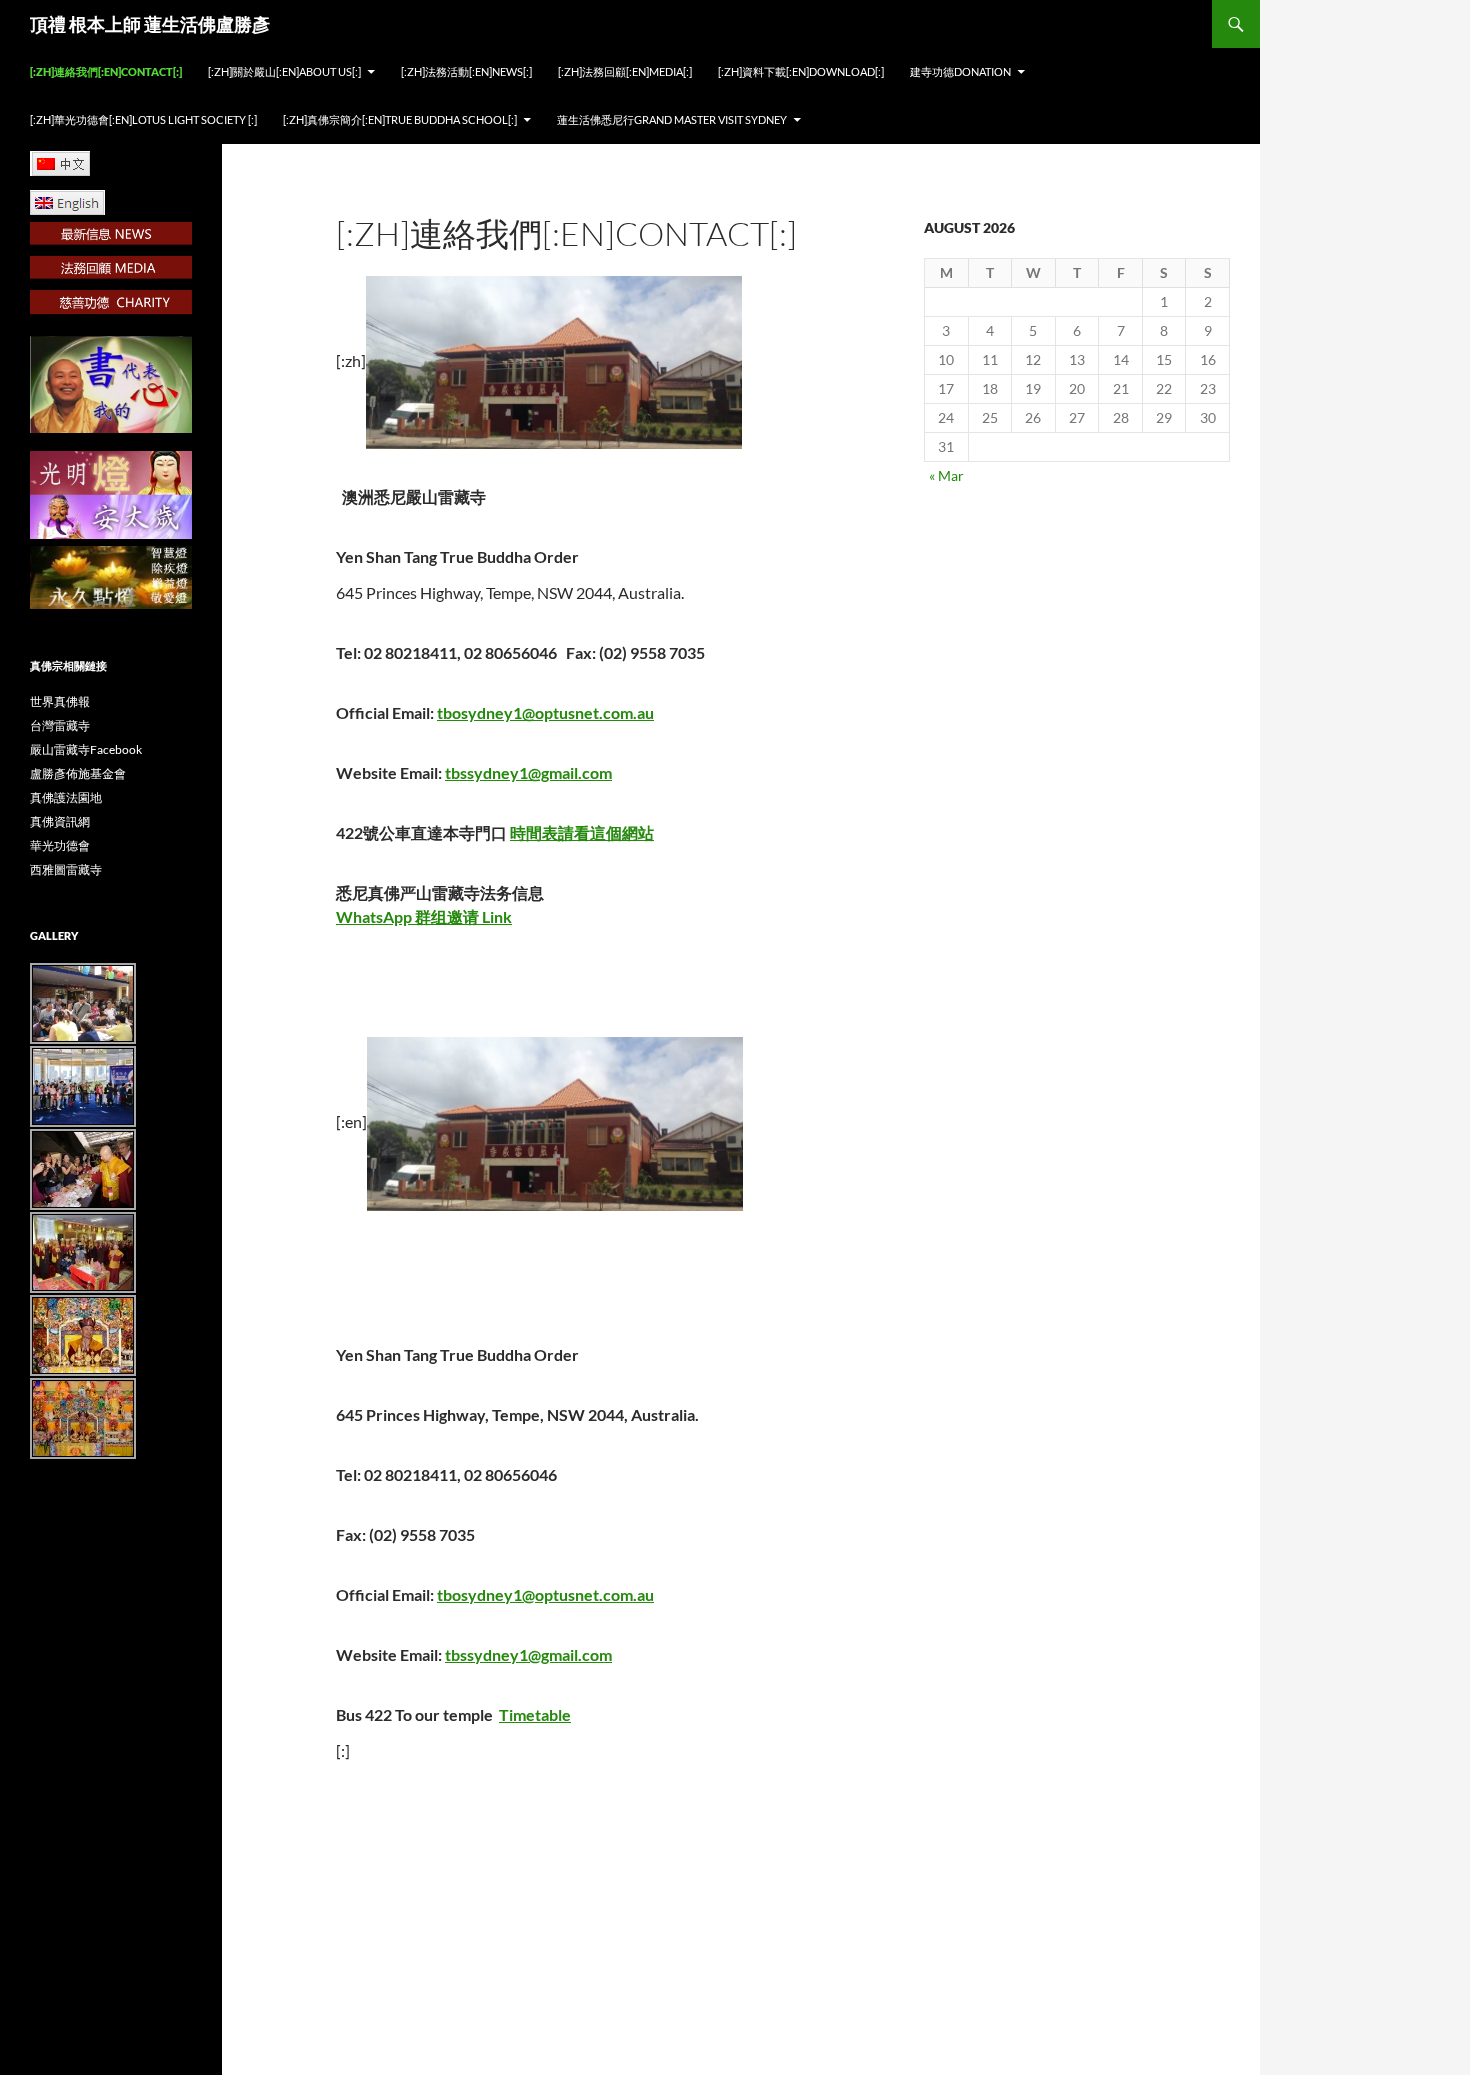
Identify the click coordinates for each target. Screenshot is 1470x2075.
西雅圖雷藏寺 (66, 869)
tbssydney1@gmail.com (528, 772)
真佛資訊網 (60, 821)
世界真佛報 (60, 701)
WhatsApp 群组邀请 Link (424, 916)
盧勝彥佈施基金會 (78, 773)
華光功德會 (60, 845)
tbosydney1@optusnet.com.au (545, 712)
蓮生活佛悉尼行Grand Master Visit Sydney (672, 119)
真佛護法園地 (66, 797)
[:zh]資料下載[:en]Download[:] (801, 71)
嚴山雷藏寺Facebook (86, 749)
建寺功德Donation (960, 71)
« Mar (946, 475)
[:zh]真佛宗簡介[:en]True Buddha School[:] (400, 119)
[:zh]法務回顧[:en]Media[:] (625, 71)
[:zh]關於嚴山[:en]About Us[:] (284, 71)
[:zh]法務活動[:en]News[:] (466, 71)
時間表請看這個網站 (582, 832)
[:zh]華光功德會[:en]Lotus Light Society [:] (143, 119)
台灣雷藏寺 (60, 725)
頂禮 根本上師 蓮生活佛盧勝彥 (150, 24)
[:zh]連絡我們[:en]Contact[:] (106, 71)
